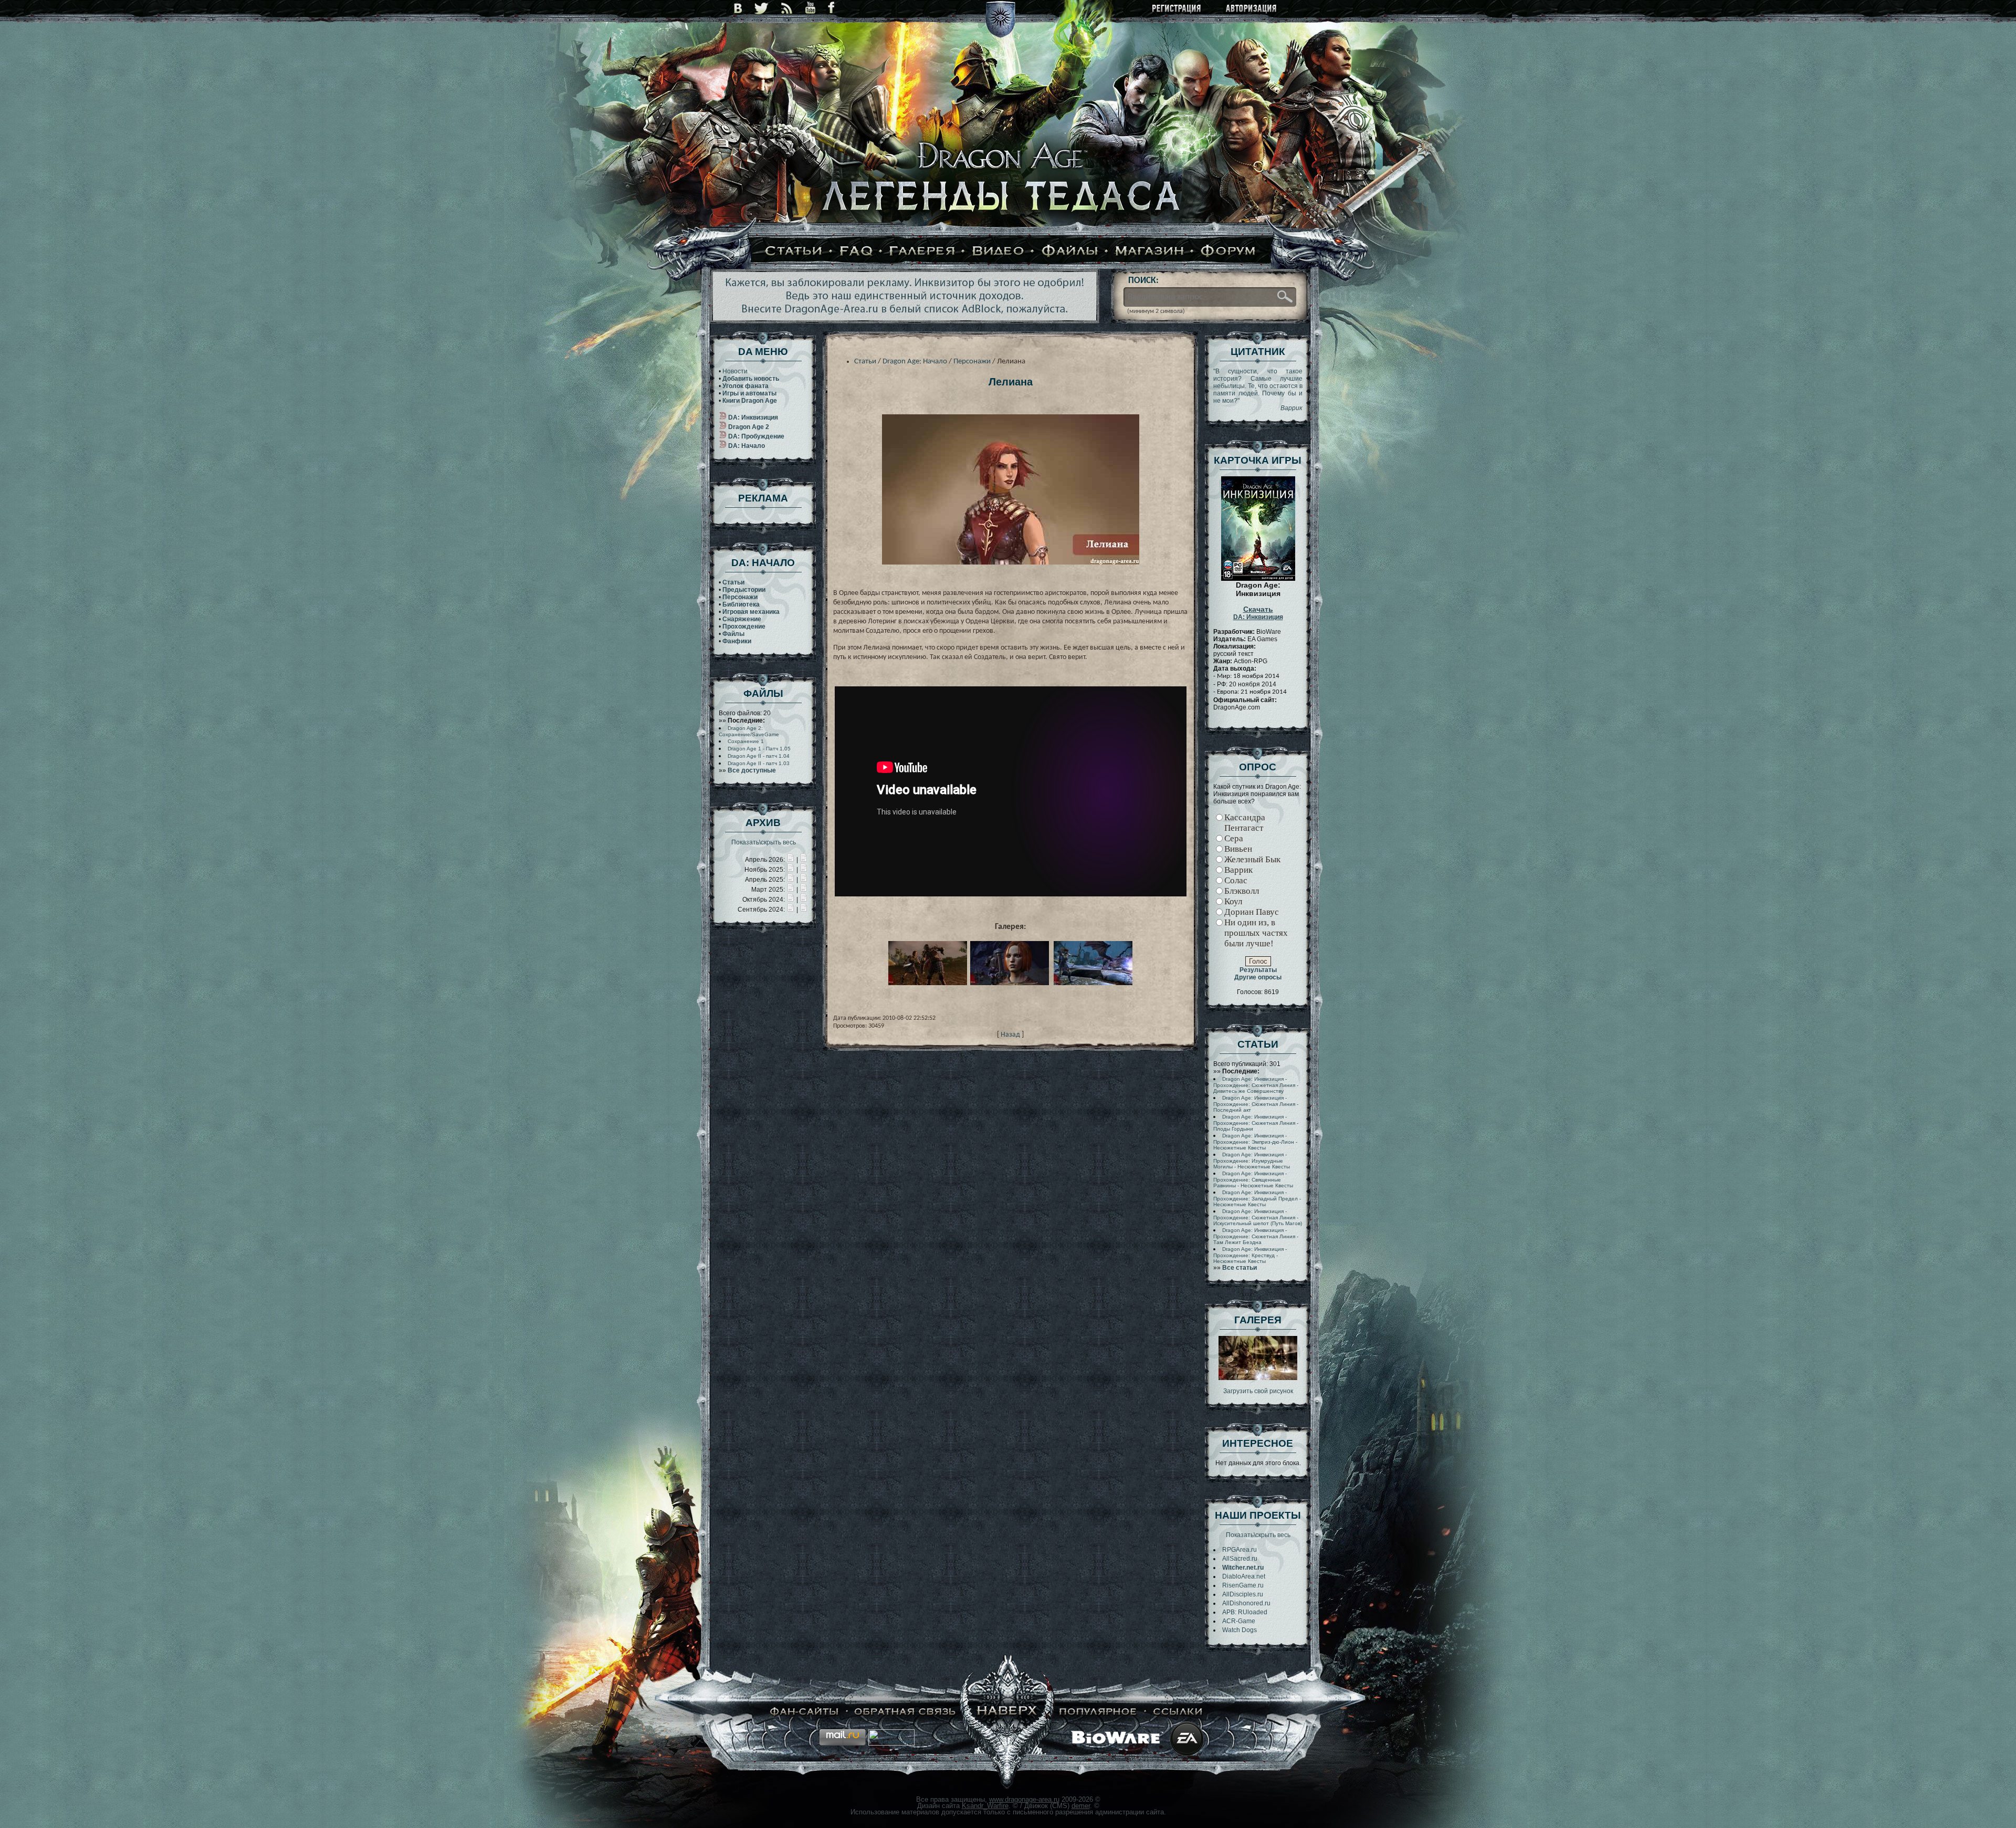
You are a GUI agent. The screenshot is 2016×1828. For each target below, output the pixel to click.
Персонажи (972, 362)
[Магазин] (1150, 252)
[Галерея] (922, 252)
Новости (735, 371)
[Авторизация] (1252, 9)
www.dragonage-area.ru (1024, 1799)
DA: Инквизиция (1258, 613)
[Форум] (1228, 252)
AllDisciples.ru (1243, 1594)
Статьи (865, 362)
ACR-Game (1239, 1621)
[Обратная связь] (905, 1712)
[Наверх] (1007, 1712)
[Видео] (998, 252)
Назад (1010, 1035)
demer (1081, 1806)
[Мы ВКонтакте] (738, 8)
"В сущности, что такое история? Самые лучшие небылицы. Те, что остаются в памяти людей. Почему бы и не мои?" (1258, 390)
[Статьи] (794, 252)
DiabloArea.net (1244, 1576)
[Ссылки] (1178, 1712)
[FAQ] (856, 252)
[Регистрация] (1177, 9)
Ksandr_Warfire (985, 1806)
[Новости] (791, 860)
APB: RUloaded (1245, 1612)
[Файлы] (1070, 252)
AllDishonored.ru (1246, 1603)
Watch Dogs (1240, 1630)
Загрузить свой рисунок (1258, 1391)
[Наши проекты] (805, 1712)
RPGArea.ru (1240, 1550)
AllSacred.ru (1240, 1559)
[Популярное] (1098, 1712)
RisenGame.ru (1243, 1585)
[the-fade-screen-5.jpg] (1258, 1378)
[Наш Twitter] (762, 8)
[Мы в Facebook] (831, 8)
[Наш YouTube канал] (810, 8)
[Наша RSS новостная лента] (787, 8)
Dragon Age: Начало (915, 362)
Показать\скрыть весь (764, 842)
